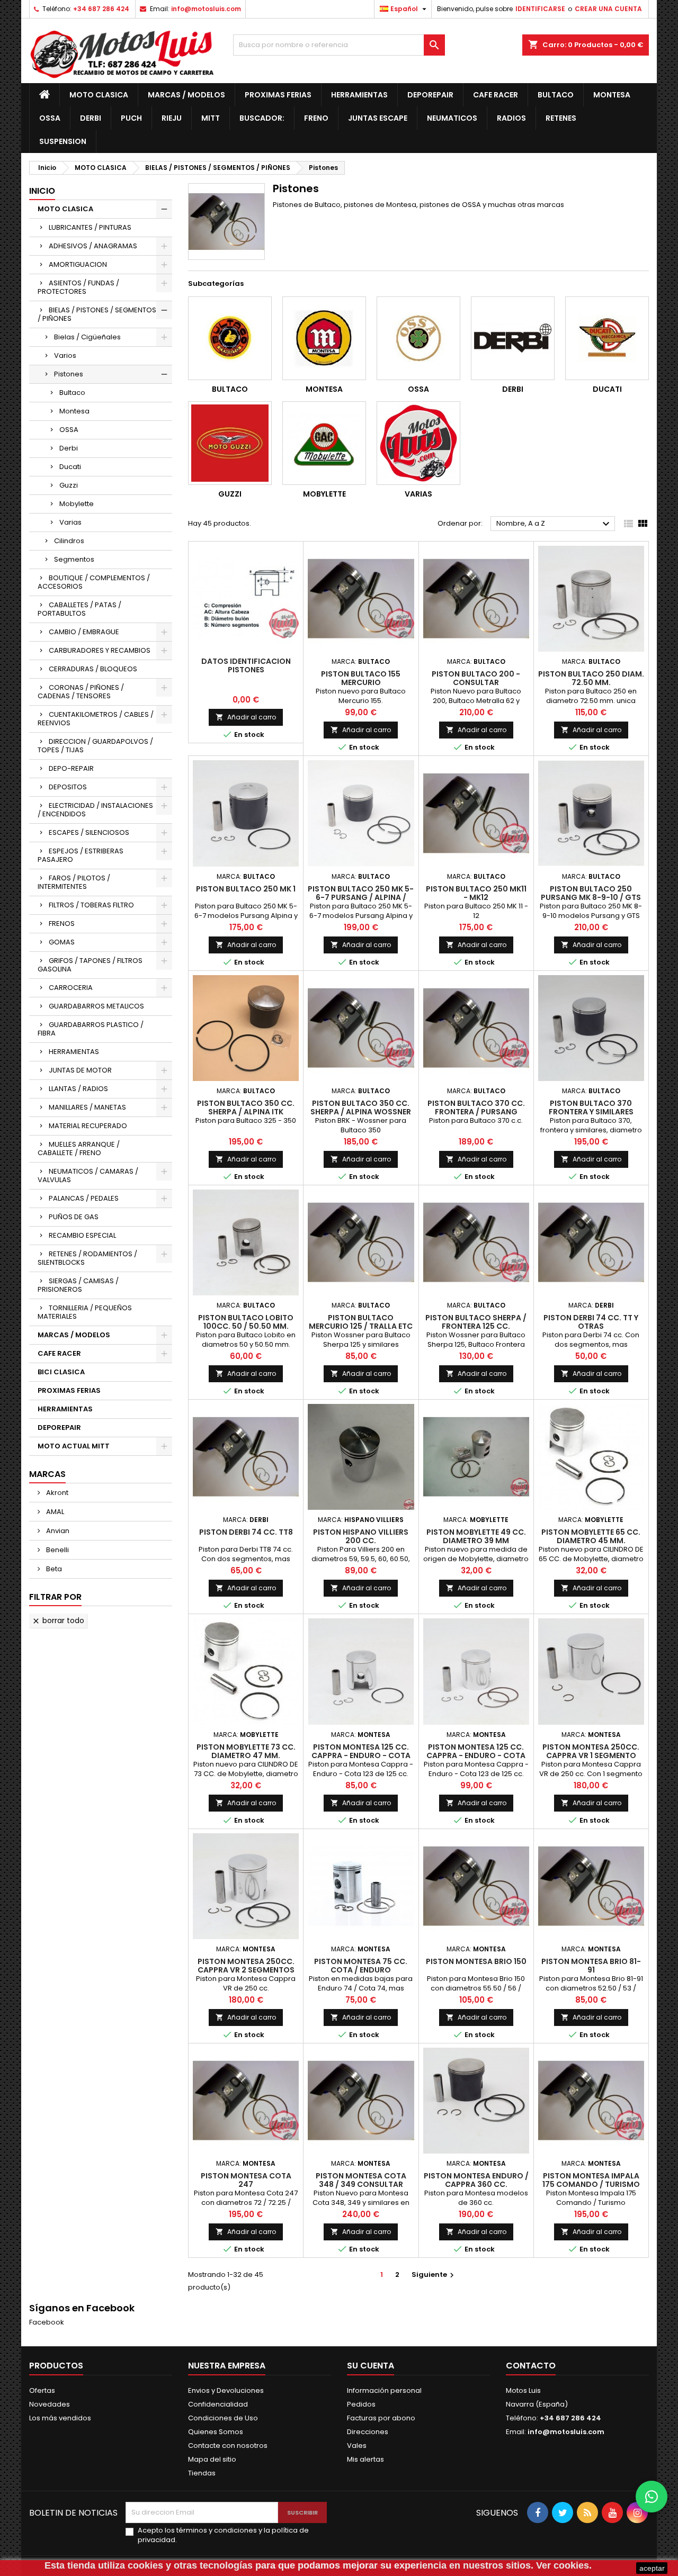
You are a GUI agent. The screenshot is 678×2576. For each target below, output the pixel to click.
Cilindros (69, 541)
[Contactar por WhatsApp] (652, 2497)
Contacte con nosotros (228, 2446)
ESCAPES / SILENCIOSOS (89, 832)
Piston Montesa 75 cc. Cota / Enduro (361, 1966)
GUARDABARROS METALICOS (96, 1006)
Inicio (42, 191)
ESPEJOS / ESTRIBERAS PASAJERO (81, 855)
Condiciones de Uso (223, 2418)
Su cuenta (371, 2366)
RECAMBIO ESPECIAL (82, 1235)
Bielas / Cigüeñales (87, 337)
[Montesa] (324, 338)
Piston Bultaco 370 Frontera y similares (591, 1107)
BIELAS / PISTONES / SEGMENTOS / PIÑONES (97, 314)
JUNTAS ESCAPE (378, 118)
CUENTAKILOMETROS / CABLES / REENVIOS (96, 719)
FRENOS (62, 924)
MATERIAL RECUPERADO (88, 1126)
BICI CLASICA (61, 1372)
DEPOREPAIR (430, 95)
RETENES (561, 118)
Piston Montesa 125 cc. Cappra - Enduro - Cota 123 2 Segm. (476, 1755)
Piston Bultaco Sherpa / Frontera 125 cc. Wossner (476, 1326)
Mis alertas (365, 2459)
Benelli (57, 1550)
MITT (211, 118)
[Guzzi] (230, 443)
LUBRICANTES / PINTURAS (90, 227)
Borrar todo (58, 1620)
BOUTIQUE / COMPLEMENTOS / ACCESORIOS (94, 582)
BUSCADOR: (262, 118)
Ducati (70, 467)
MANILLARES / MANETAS (87, 1107)
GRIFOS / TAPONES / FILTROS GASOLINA (90, 965)
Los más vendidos (60, 2418)
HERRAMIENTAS (359, 95)
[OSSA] (418, 338)
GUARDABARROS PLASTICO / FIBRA (91, 1029)
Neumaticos (452, 118)
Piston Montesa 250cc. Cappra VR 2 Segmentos (246, 1966)
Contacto (531, 2366)
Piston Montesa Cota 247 (246, 2180)
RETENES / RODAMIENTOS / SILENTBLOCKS (87, 1258)
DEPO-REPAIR (71, 768)
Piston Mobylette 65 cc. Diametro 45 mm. (591, 1536)
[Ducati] (607, 338)
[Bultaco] (230, 338)
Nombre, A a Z (554, 524)
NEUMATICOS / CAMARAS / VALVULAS (88, 1176)
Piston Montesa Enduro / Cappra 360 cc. (476, 2180)
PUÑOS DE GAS (74, 1217)
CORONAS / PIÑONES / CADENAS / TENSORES (81, 692)
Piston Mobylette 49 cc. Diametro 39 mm (476, 1536)
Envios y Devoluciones (226, 2390)
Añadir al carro (246, 717)
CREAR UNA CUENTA (608, 9)
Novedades (50, 2404)
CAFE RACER (496, 95)
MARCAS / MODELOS (186, 95)
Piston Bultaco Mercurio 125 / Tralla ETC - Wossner (361, 1326)
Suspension (63, 141)
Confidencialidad (218, 2404)
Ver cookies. (564, 2565)
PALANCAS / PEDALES (84, 1198)
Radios (511, 118)
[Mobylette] (324, 443)
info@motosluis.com (206, 9)
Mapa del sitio (212, 2459)
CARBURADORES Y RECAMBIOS (100, 650)
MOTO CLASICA (99, 95)
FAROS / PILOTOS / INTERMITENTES (74, 882)
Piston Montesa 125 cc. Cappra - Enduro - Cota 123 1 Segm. (361, 1755)
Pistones (69, 374)
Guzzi (69, 485)
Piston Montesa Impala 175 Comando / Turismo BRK (591, 2184)
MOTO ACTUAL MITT (74, 1446)
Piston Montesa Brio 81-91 (591, 1966)
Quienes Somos (216, 2432)
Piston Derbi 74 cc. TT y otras (591, 1322)
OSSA (50, 118)
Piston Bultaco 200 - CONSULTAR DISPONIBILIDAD (476, 682)
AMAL (54, 1512)
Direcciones (368, 2432)
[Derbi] (513, 338)
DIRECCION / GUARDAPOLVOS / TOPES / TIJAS (95, 746)
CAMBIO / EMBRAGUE (84, 632)
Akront (56, 1493)
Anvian (57, 1531)
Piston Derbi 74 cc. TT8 (246, 1532)
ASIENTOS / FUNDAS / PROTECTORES (78, 287)
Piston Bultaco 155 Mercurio (361, 678)
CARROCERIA (71, 988)
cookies (145, 2565)
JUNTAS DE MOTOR (80, 1070)
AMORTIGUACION (78, 264)
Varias (70, 522)
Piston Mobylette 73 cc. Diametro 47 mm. (246, 1751)
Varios (65, 355)
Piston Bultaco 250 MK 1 (246, 889)
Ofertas (42, 2390)
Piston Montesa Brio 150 (476, 1961)
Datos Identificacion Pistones (246, 665)
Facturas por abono (381, 2418)
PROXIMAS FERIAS (278, 95)
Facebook (47, 2322)
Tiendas (202, 2473)
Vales (357, 2446)
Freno (316, 118)
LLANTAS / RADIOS (78, 1089)
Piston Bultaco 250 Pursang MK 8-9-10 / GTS (591, 893)
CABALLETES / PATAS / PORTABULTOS (79, 609)
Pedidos (361, 2404)
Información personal (384, 2390)
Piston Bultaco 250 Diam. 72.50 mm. (591, 678)
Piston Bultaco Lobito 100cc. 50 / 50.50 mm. (246, 1322)
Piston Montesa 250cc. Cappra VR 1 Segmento (591, 1751)
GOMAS (62, 942)
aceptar (652, 2568)
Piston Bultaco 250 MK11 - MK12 (476, 893)
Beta (53, 1569)
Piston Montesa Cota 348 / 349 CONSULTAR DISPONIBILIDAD (361, 2184)
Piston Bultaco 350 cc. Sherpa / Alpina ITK (246, 1107)
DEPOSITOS (68, 787)
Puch (131, 118)
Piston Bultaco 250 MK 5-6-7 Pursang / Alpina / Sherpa (361, 897)
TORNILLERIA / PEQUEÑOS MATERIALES (85, 1312)
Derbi (91, 118)
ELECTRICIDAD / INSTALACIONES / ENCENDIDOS (95, 810)
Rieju (172, 118)
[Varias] (418, 443)
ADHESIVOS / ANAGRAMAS (93, 246)
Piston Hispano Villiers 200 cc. (361, 1536)
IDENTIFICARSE (540, 9)
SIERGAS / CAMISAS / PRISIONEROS (78, 1285)
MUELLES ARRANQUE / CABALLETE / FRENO (79, 1149)
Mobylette (77, 504)
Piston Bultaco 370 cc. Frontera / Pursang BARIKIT (476, 1112)
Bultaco (556, 95)
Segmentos (74, 559)
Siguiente (434, 2275)
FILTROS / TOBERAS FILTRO (91, 905)
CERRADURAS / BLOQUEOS (93, 669)
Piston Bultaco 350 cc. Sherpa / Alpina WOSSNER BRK (361, 1112)
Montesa (612, 95)
